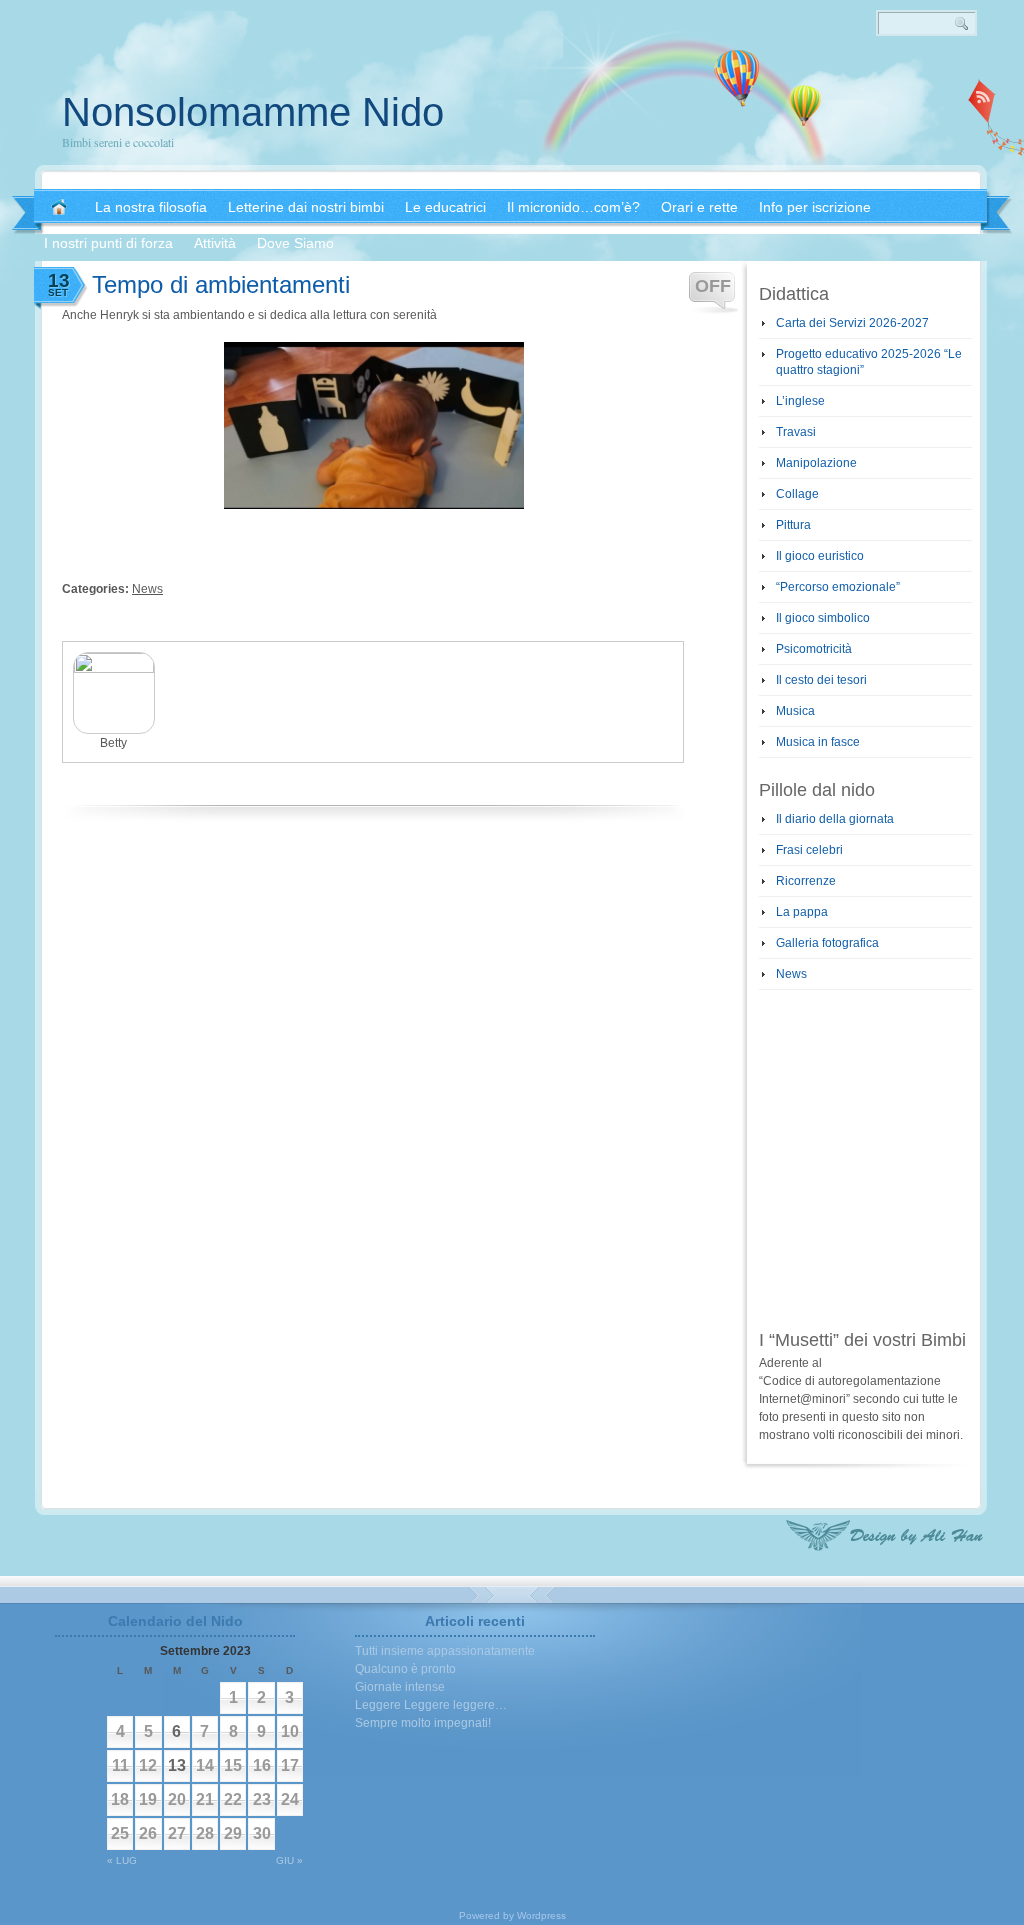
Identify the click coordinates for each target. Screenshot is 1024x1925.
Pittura (793, 525)
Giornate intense (400, 1687)
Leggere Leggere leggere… (431, 1705)
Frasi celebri (809, 850)
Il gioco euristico (820, 556)
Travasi (796, 432)
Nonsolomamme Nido (253, 112)
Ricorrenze (806, 881)
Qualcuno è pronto (405, 1669)
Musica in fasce (818, 742)
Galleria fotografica (827, 943)
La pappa (802, 912)
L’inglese (800, 401)
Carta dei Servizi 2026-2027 (852, 323)
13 (177, 1765)
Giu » (289, 1860)
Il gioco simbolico (823, 618)
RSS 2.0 (982, 100)
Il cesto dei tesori (821, 680)
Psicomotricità (814, 649)
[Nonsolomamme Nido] (59, 207)
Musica (795, 711)
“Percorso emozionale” (838, 587)
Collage (797, 494)
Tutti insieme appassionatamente (445, 1651)
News (147, 589)
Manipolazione (816, 463)
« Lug (122, 1860)
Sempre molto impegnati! (423, 1723)
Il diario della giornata (835, 819)
